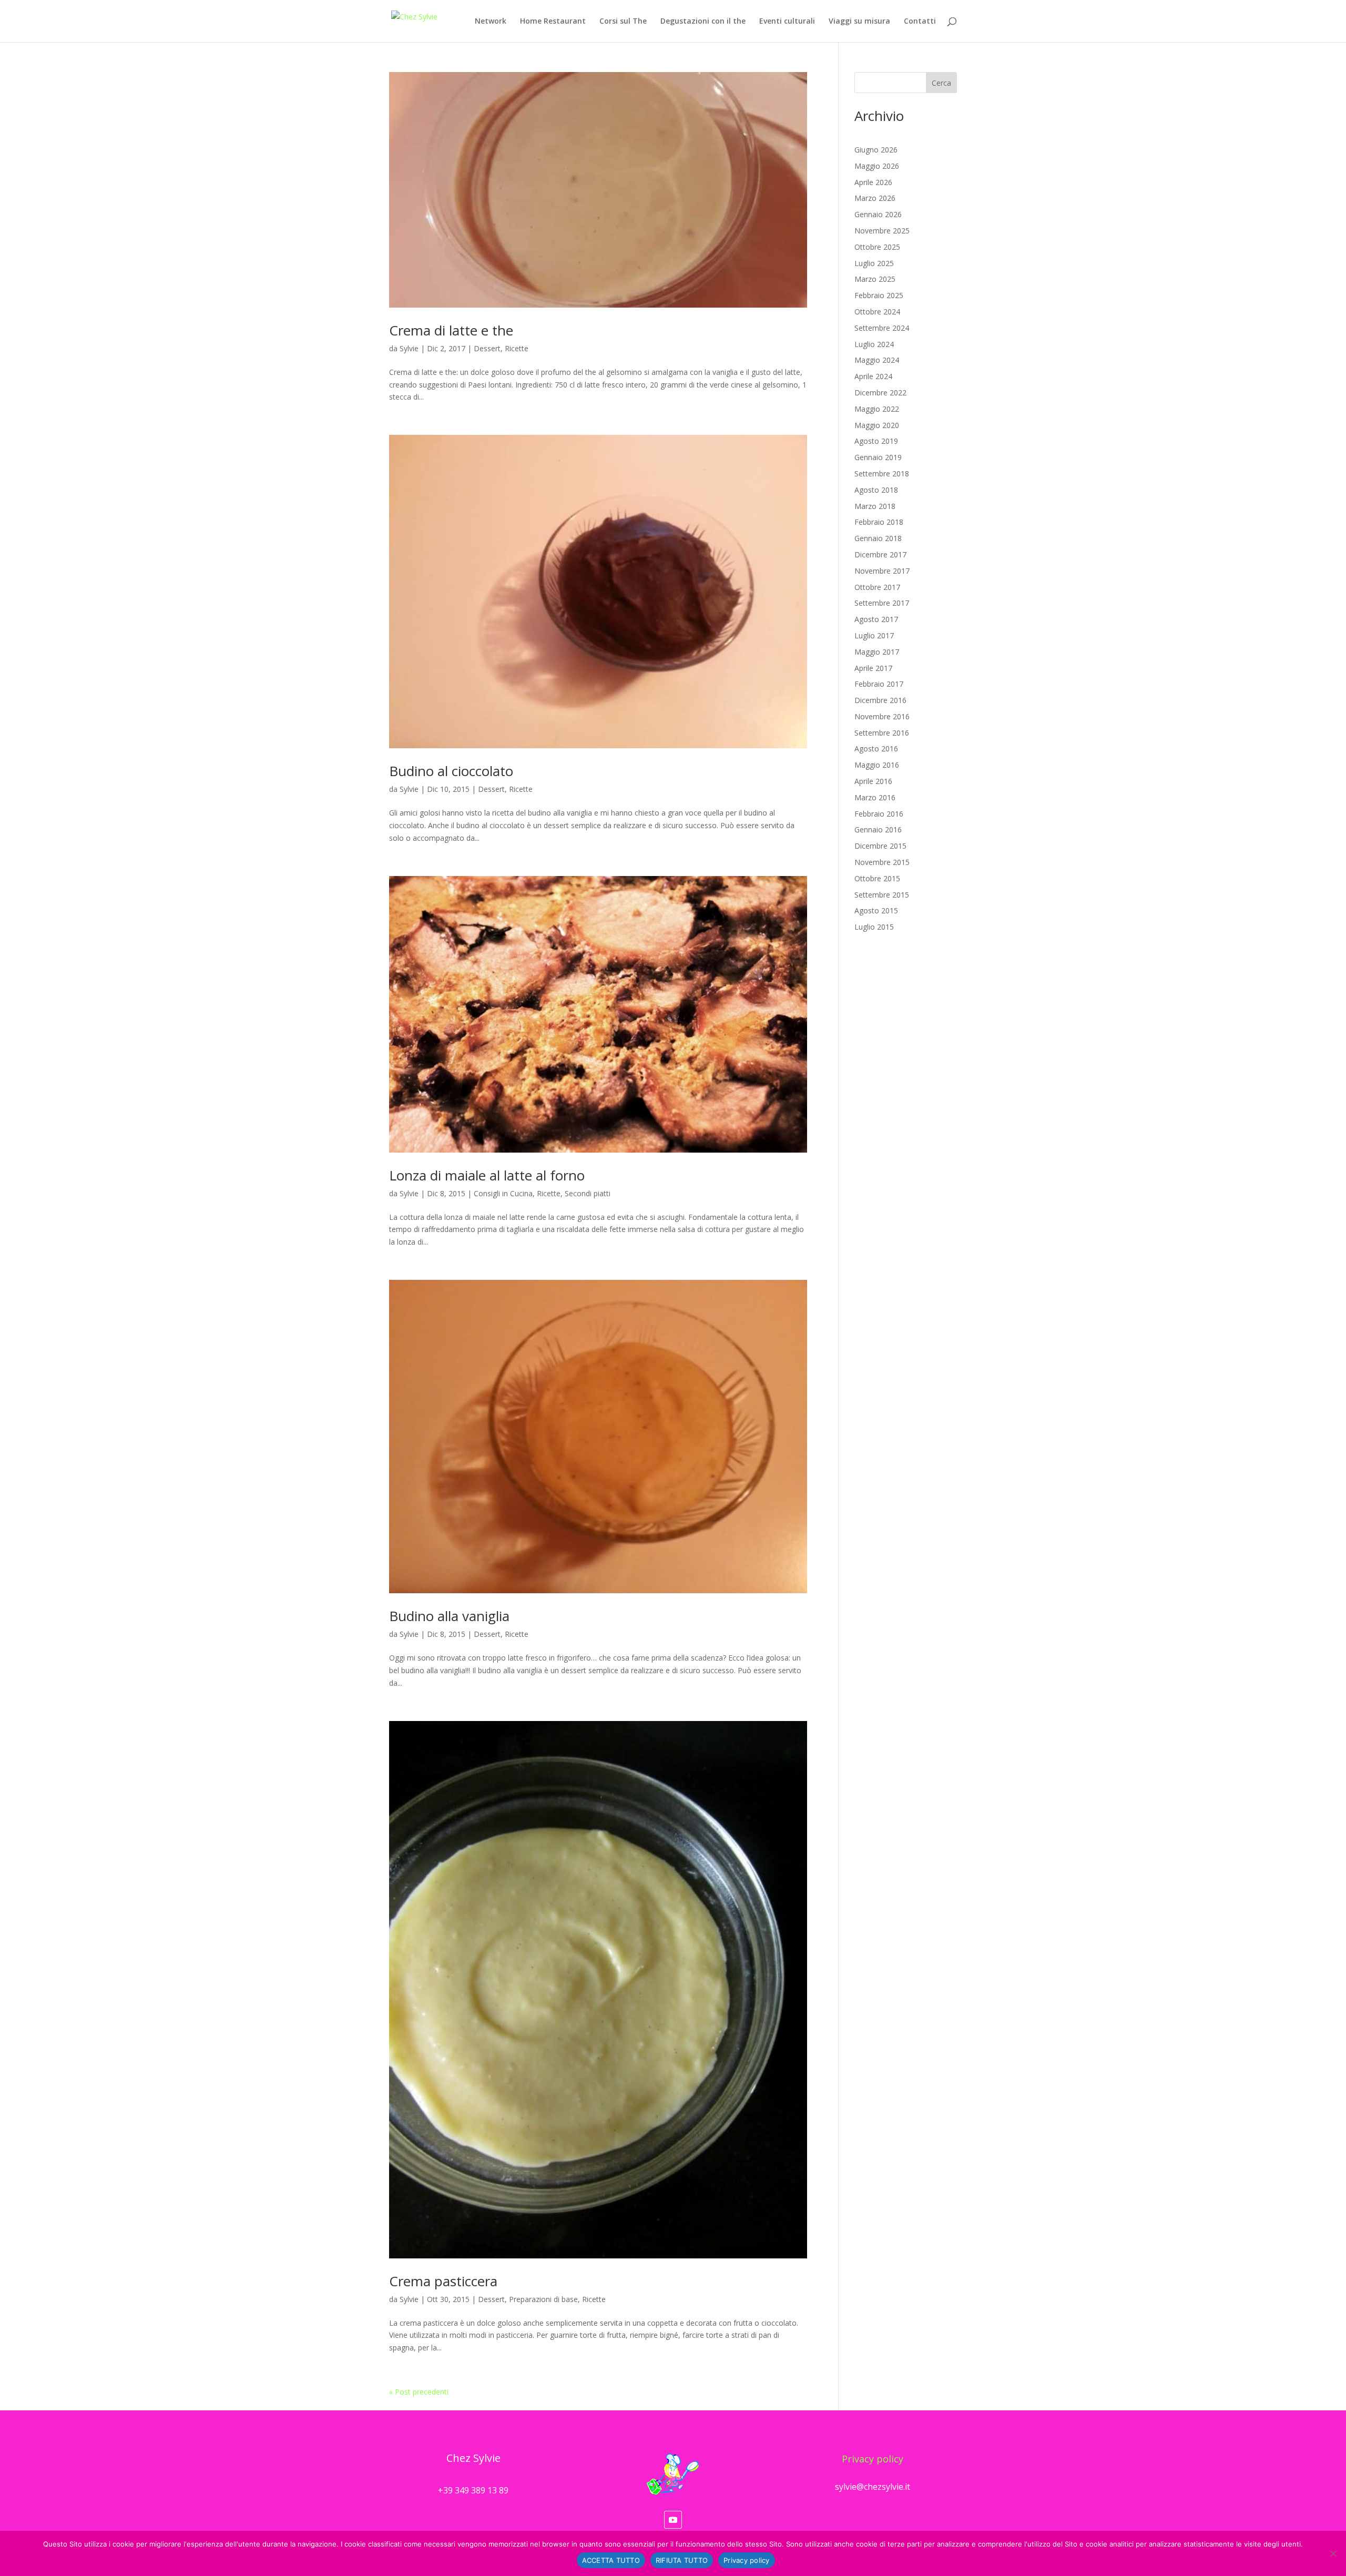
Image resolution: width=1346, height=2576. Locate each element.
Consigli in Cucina (503, 1193)
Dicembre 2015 (880, 846)
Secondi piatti (588, 1193)
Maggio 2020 (877, 425)
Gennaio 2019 (878, 457)
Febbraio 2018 (879, 522)
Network (491, 22)
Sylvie (409, 348)
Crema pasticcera (443, 2281)
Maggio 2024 (877, 360)
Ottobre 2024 (877, 312)
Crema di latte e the (451, 330)
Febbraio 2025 (879, 295)
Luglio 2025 (874, 263)
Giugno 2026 (876, 150)
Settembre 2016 (882, 733)
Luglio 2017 (874, 635)
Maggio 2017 (877, 652)
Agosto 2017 (876, 619)
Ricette (517, 348)
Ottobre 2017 (877, 587)
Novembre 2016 (882, 716)
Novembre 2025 (882, 231)
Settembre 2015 (882, 895)
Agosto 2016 (876, 749)
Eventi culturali (787, 22)
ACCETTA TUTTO (611, 2560)
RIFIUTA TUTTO (682, 2560)
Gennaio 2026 (878, 214)
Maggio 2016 (877, 765)
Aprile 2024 (873, 376)
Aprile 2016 (873, 781)
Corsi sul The (623, 22)
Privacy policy (873, 2459)
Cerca (941, 83)
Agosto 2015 (876, 910)
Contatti (920, 22)
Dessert (487, 348)
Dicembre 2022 (880, 393)
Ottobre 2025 (877, 247)
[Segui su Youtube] (673, 2520)
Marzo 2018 (875, 506)
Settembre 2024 (882, 328)
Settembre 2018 (882, 474)
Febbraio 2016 (879, 814)
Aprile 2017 (873, 668)
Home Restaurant (553, 22)
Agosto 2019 (876, 441)
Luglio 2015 (874, 927)
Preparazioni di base (543, 2299)
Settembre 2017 (882, 603)
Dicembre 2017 (880, 554)
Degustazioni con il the (703, 22)
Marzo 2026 (875, 198)
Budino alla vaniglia (449, 1616)
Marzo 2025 (875, 279)
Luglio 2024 (874, 344)
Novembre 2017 (882, 571)
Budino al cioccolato (451, 771)
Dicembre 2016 (880, 700)
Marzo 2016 (875, 797)
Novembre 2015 (882, 862)
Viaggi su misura (859, 22)
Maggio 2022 (877, 409)
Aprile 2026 (873, 182)
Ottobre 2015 (877, 878)
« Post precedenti (419, 2392)
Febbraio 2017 (879, 684)
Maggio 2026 (877, 166)
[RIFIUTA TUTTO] (1333, 2553)
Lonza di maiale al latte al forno (487, 1175)
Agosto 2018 (876, 490)
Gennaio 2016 (878, 829)
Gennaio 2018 (878, 538)
